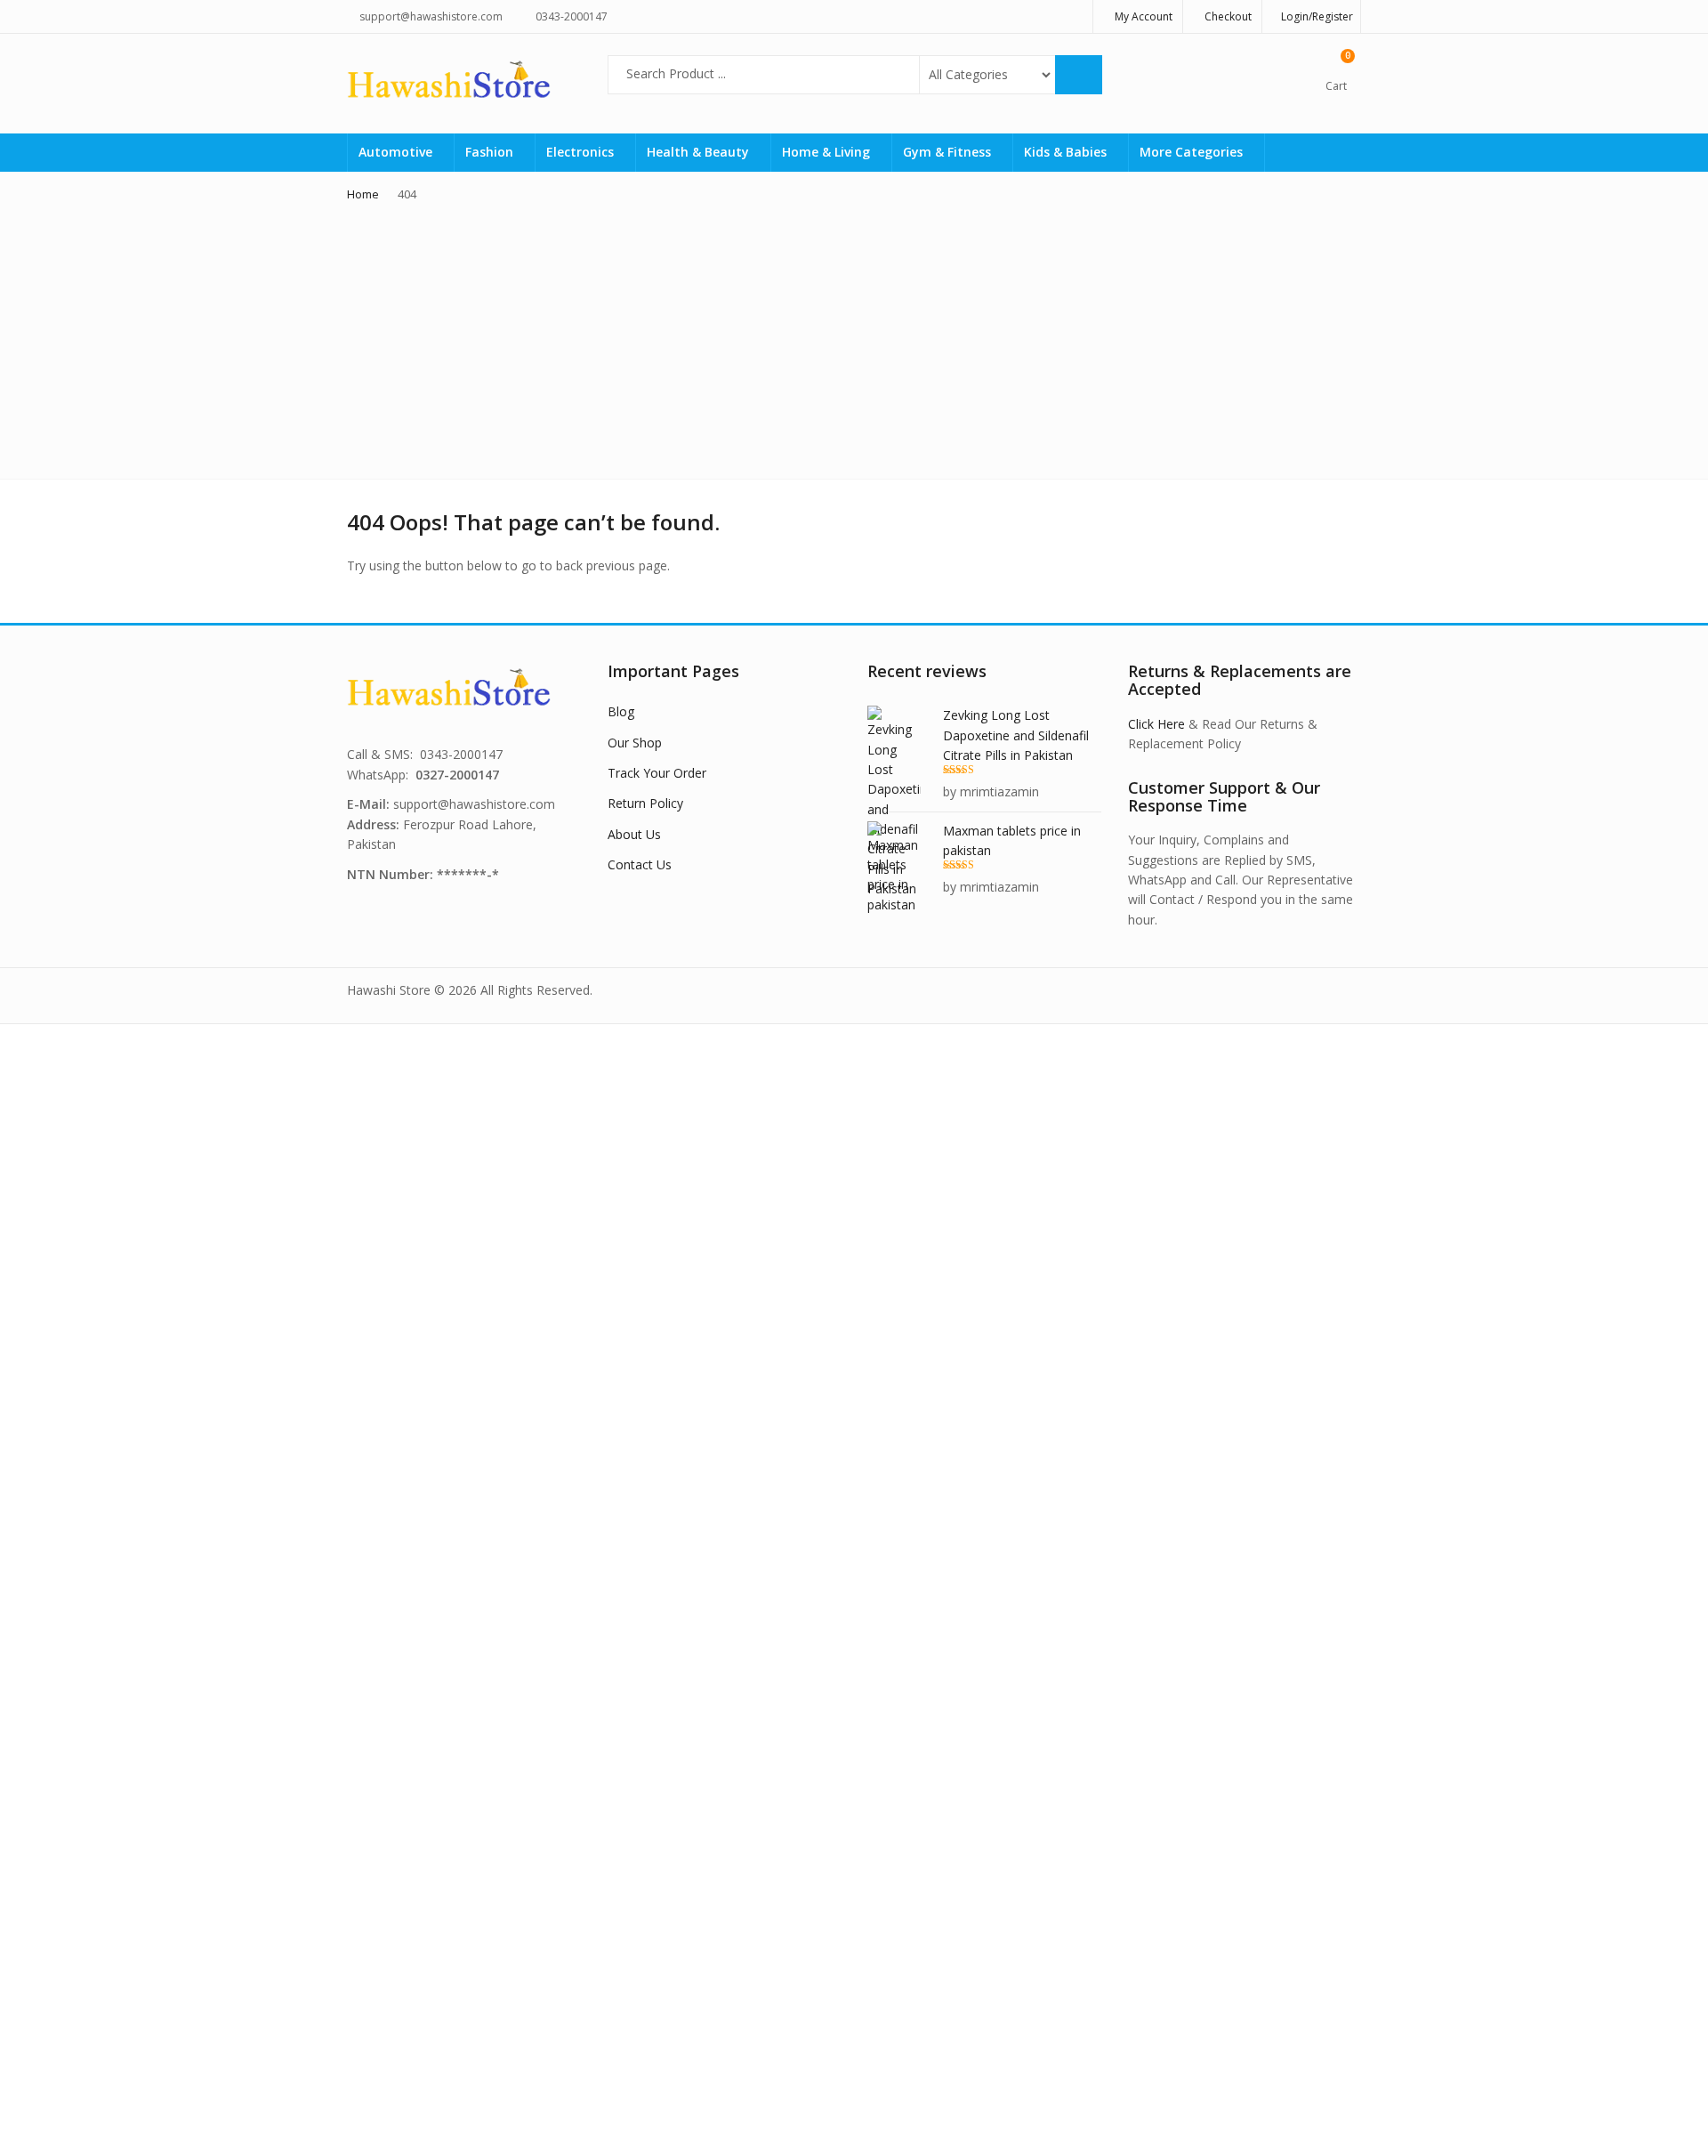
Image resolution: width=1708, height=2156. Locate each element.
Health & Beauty (700, 152)
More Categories (1193, 152)
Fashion (491, 152)
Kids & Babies (1067, 152)
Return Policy (645, 803)
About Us (634, 834)
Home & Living (828, 152)
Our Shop (635, 743)
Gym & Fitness (949, 152)
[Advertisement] (854, 336)
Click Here (1156, 724)
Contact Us (640, 864)
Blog (621, 711)
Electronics (582, 152)
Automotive (397, 152)
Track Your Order (657, 773)
